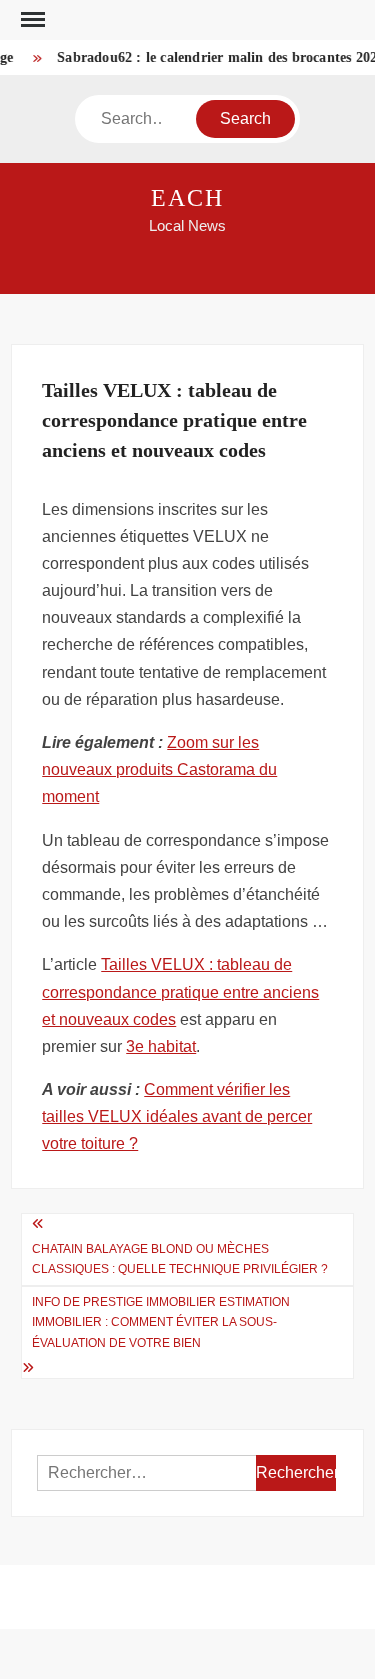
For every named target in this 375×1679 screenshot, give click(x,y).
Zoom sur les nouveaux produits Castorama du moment (159, 769)
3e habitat (161, 1046)
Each (187, 198)
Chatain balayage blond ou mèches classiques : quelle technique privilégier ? (180, 1259)
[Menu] (31, 20)
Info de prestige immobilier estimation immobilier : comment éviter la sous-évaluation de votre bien (161, 1322)
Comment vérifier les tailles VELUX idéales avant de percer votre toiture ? (177, 1116)
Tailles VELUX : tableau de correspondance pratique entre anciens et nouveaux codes (180, 991)
